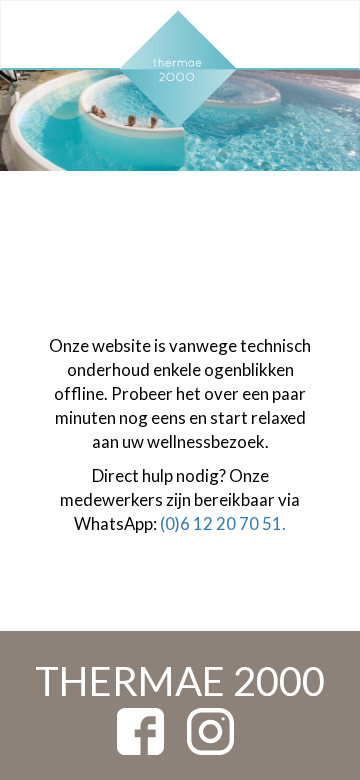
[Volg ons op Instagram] (210, 729)
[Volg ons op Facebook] (140, 729)
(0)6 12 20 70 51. (223, 523)
